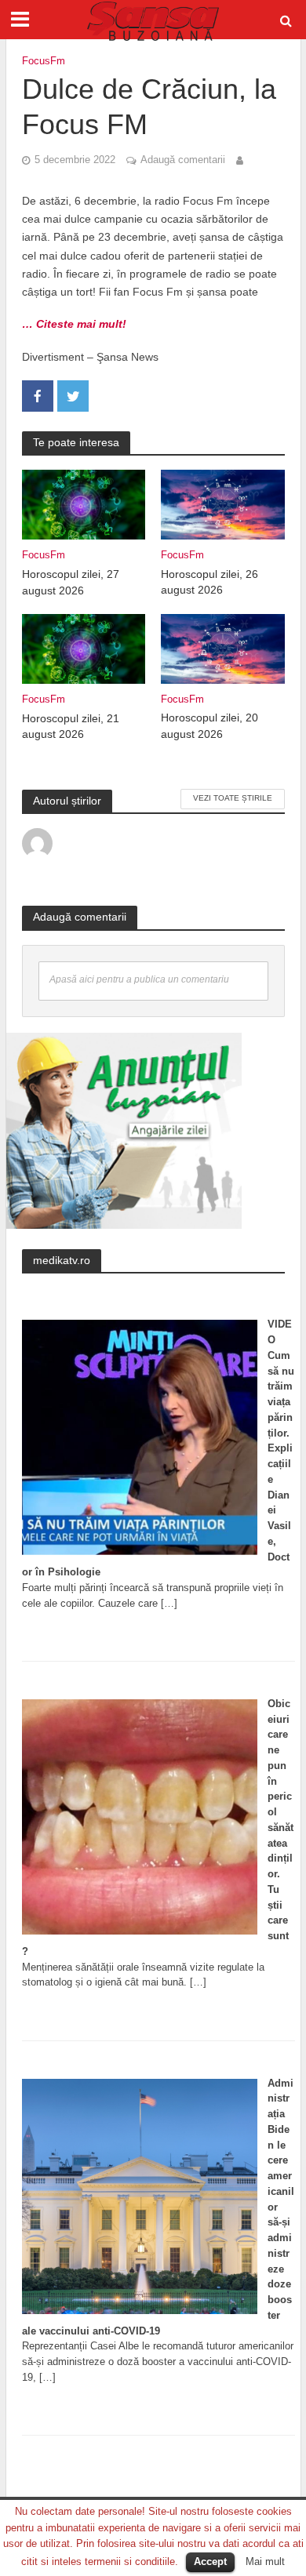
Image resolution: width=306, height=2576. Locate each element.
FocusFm (44, 61)
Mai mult (265, 2561)
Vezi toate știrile (233, 798)
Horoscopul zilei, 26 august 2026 (209, 582)
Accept (210, 2561)
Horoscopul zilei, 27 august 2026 (71, 582)
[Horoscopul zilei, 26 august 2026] (223, 504)
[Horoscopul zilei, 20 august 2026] (223, 648)
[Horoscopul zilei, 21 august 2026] (84, 648)
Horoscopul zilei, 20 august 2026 (209, 726)
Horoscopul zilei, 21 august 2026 (71, 727)
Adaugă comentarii (183, 160)
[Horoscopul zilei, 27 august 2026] (84, 504)
